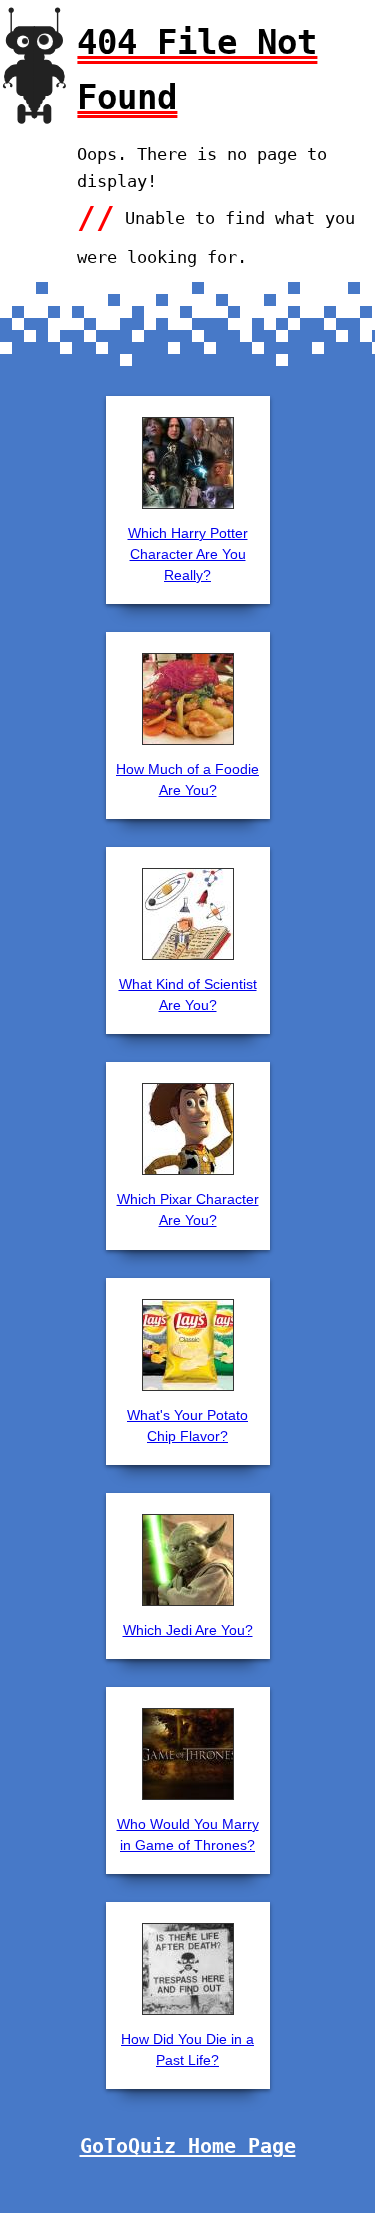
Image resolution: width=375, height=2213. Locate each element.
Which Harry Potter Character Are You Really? (188, 554)
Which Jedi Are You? (188, 1630)
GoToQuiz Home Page (188, 2146)
